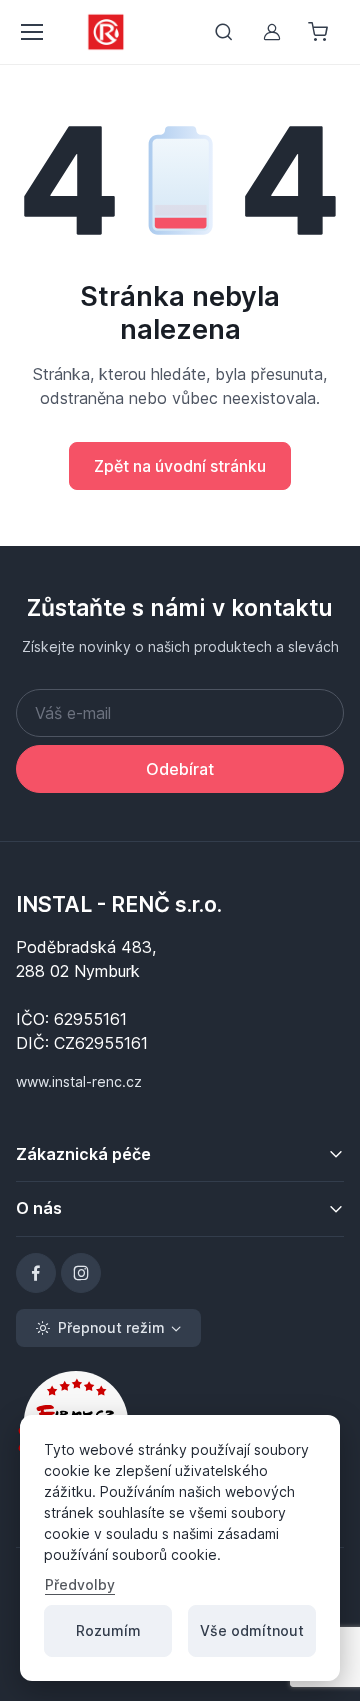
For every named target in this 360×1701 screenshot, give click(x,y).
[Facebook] (36, 1273)
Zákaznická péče (83, 1154)
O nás (39, 1208)
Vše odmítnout (252, 1630)
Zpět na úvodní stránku (180, 466)
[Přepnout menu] (31, 32)
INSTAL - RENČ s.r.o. (119, 904)
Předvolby (80, 1584)
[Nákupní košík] (320, 32)
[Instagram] (81, 1273)
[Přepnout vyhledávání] (224, 32)
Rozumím (108, 1630)
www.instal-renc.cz (79, 1081)
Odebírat (180, 769)
